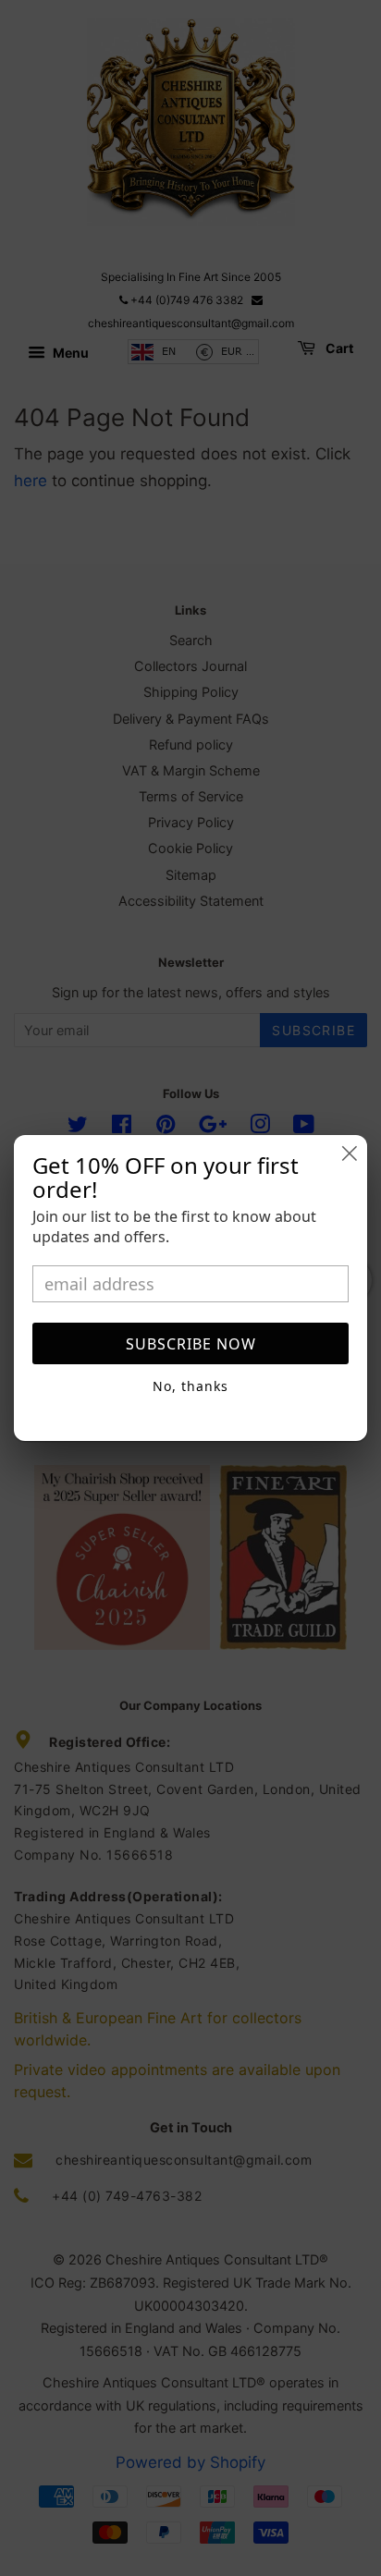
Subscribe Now (191, 1344)
